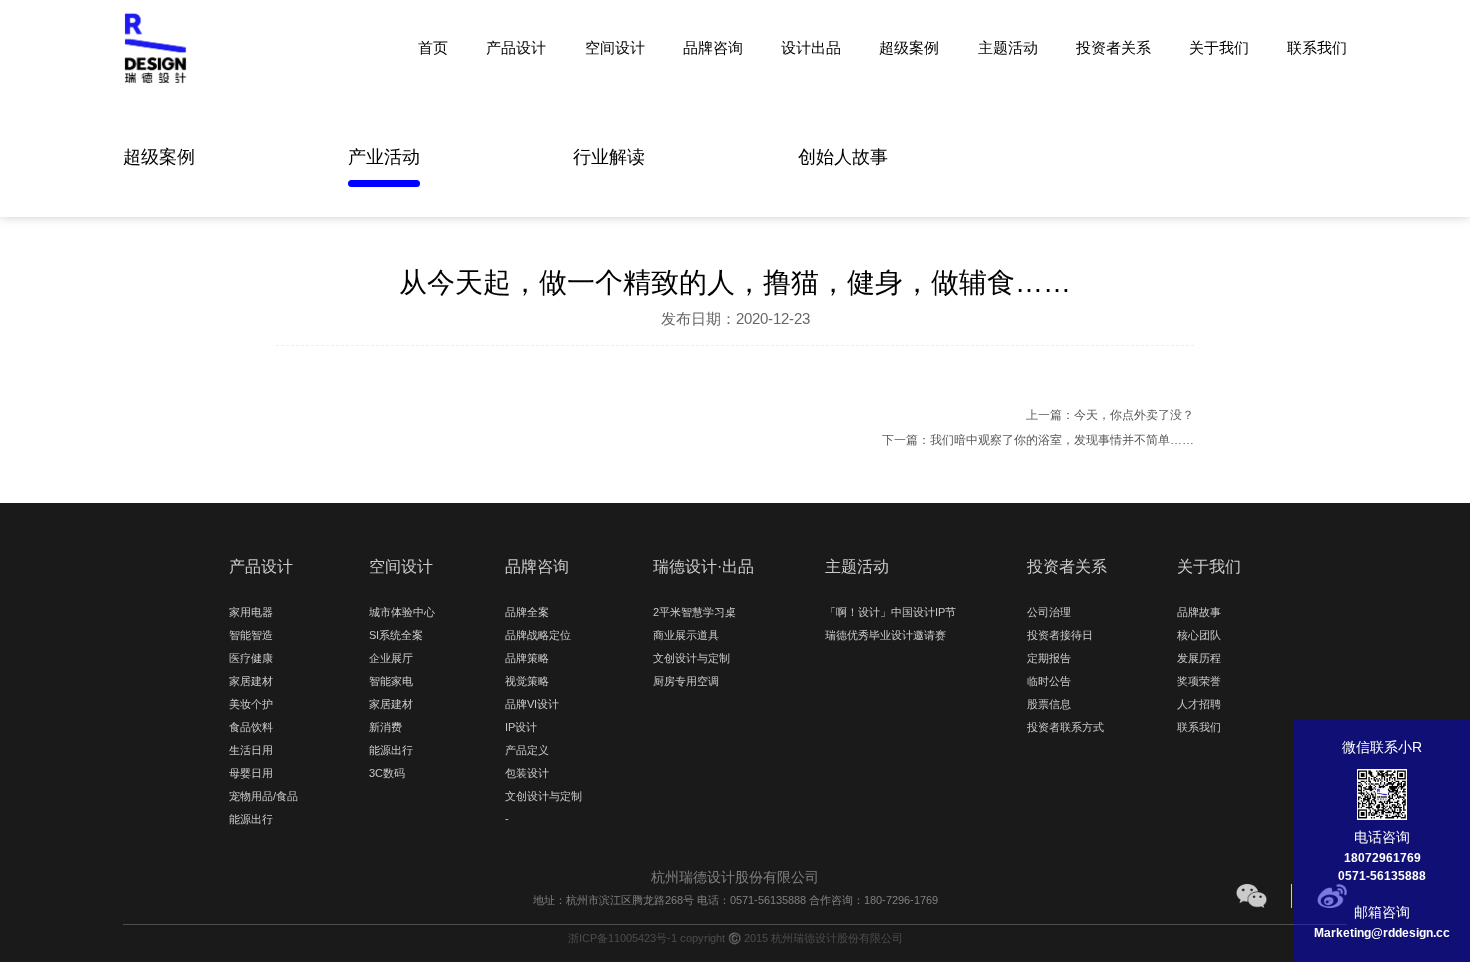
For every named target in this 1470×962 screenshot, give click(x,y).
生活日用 (251, 750)
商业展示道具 (686, 635)
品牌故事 (1199, 612)
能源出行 (251, 819)
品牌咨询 (713, 46)
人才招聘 (1199, 704)
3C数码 (387, 773)
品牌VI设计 (532, 704)
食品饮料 (251, 727)
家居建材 (251, 681)
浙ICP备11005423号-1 (622, 938)
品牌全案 (527, 612)
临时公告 (1049, 681)
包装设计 (527, 773)
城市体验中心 (402, 612)
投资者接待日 (1060, 635)
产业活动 (384, 156)
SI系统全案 (396, 635)
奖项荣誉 (1199, 681)
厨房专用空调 (686, 681)
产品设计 (516, 46)
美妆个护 (251, 704)
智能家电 (391, 681)
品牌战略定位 (538, 635)
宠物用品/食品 (263, 796)
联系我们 (1317, 46)
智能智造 (251, 635)
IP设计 (521, 727)
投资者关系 (1113, 46)
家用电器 (251, 612)
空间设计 (615, 46)
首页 (433, 46)
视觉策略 (527, 681)
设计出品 (811, 46)
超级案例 (909, 46)
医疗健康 (251, 658)
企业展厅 (391, 658)
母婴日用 (251, 773)
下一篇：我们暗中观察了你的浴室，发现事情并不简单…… (1038, 440)
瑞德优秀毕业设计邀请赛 (885, 635)
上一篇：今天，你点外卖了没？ (1110, 415)
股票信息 (1049, 704)
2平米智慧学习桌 (694, 612)
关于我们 (1219, 46)
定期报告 (1049, 658)
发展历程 (1199, 658)
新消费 (385, 727)
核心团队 (1199, 635)
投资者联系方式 (1065, 727)
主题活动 (1008, 46)
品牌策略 (527, 658)
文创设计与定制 (543, 796)
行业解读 (609, 156)
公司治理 (1049, 612)
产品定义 (527, 750)
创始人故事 (843, 156)
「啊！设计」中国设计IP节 (890, 612)
